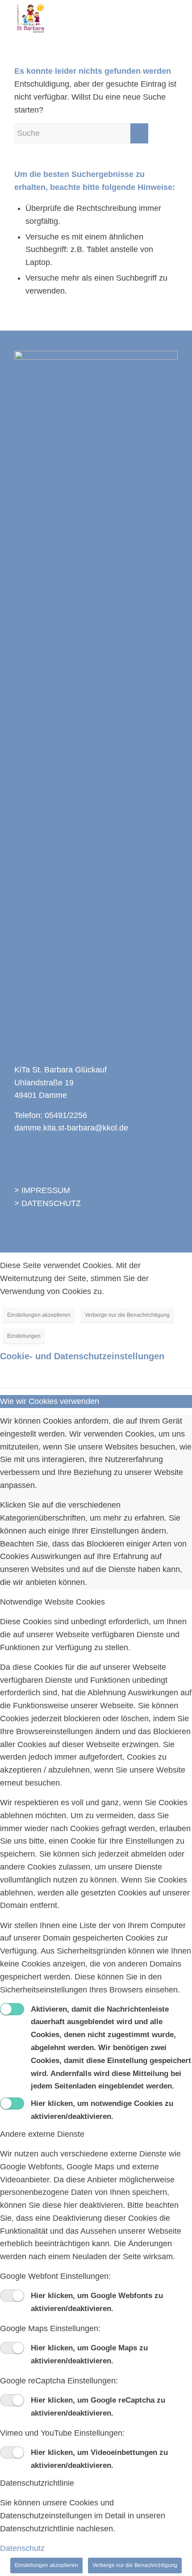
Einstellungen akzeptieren (39, 1315)
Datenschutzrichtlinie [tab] (37, 2483)
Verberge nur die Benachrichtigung (127, 1315)
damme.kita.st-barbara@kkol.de (71, 1128)
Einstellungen (24, 1336)
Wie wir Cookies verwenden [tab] (50, 1401)
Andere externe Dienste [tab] (42, 2134)
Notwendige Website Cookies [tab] (52, 1602)
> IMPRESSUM (42, 1190)
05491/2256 (66, 1115)
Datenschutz (22, 2548)
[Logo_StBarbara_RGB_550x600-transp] (79, 18)
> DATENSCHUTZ (48, 1203)
